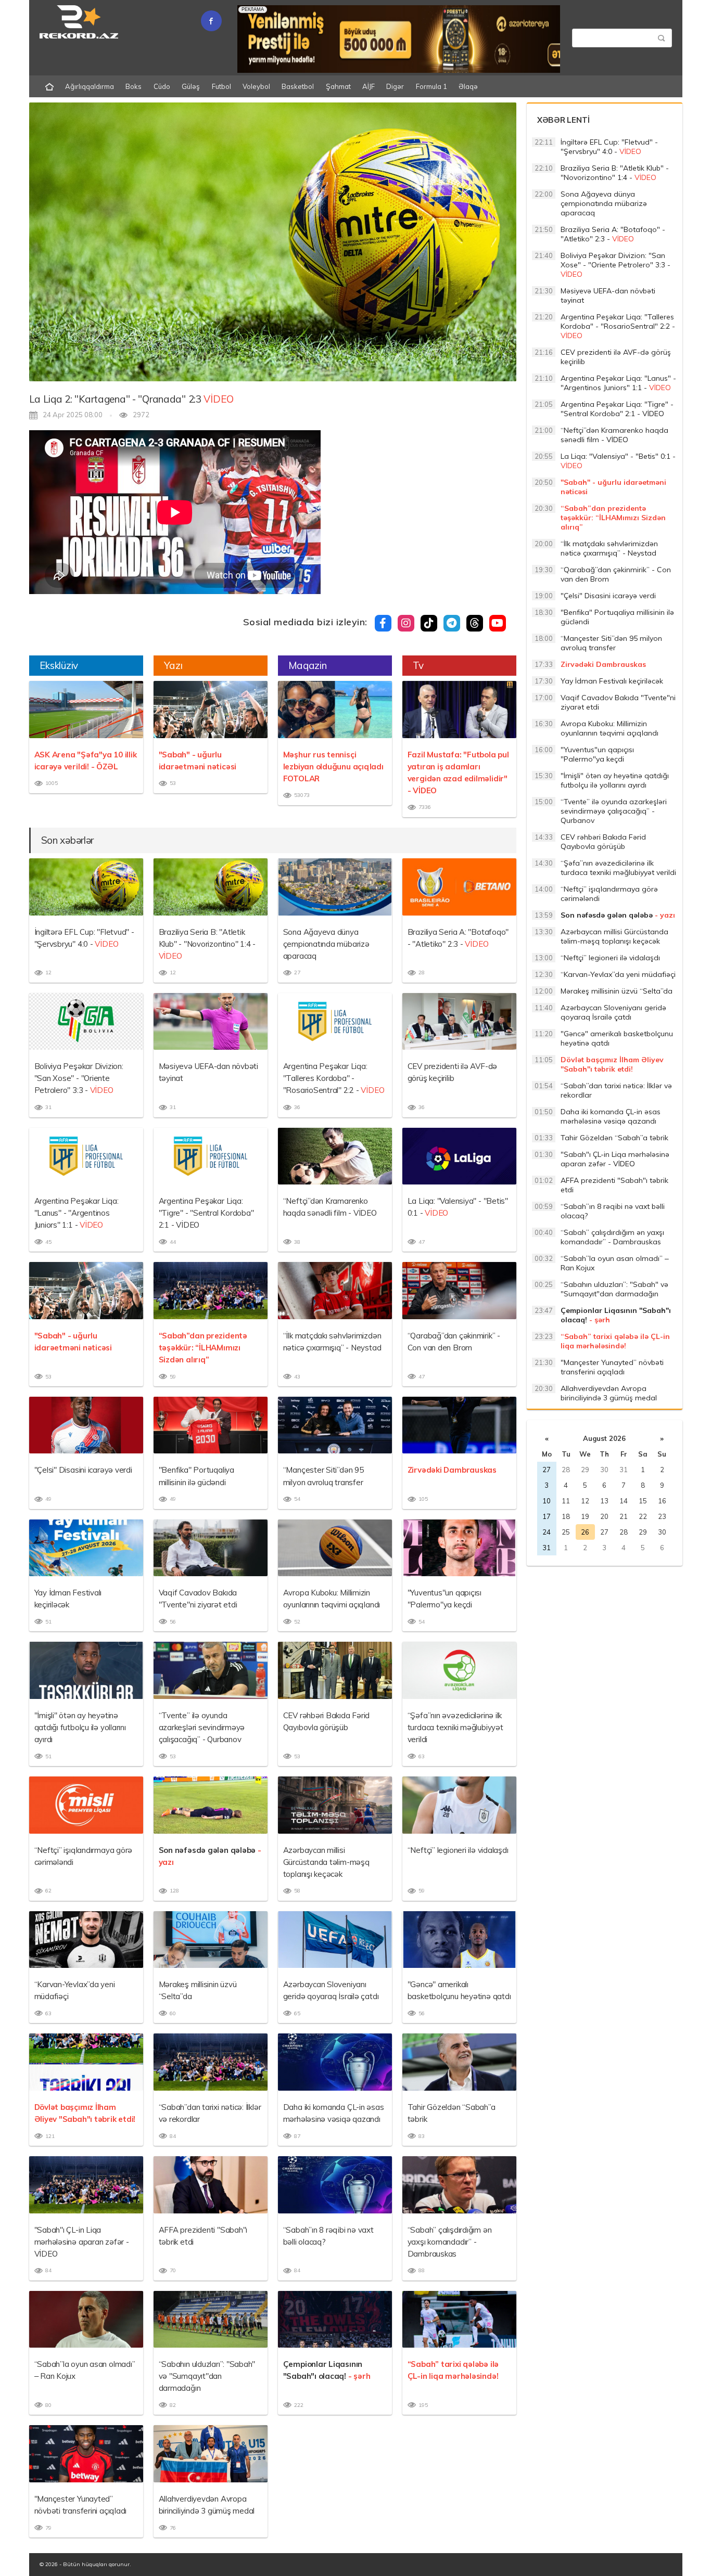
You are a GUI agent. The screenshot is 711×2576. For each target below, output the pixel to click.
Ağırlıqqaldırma (90, 86)
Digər (395, 86)
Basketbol (298, 86)
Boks (134, 86)
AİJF (369, 86)
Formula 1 (431, 86)
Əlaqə (468, 86)
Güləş (191, 86)
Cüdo (162, 86)
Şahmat (338, 86)
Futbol (221, 86)
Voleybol (256, 86)
